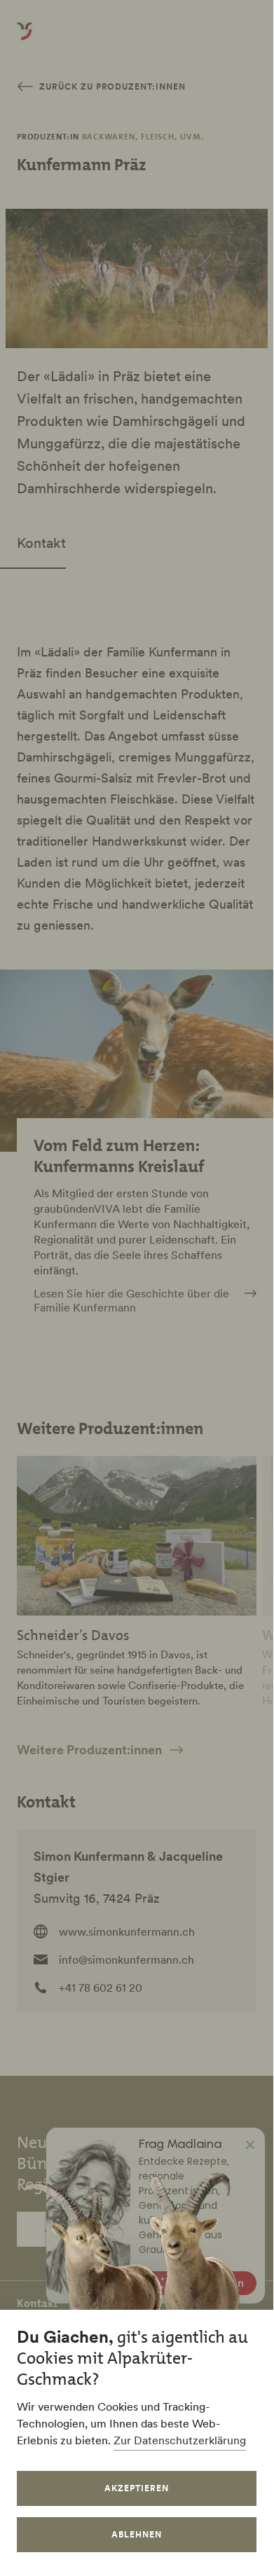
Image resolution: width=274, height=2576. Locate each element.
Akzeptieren (137, 2488)
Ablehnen (137, 2534)
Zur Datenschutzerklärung (180, 2440)
